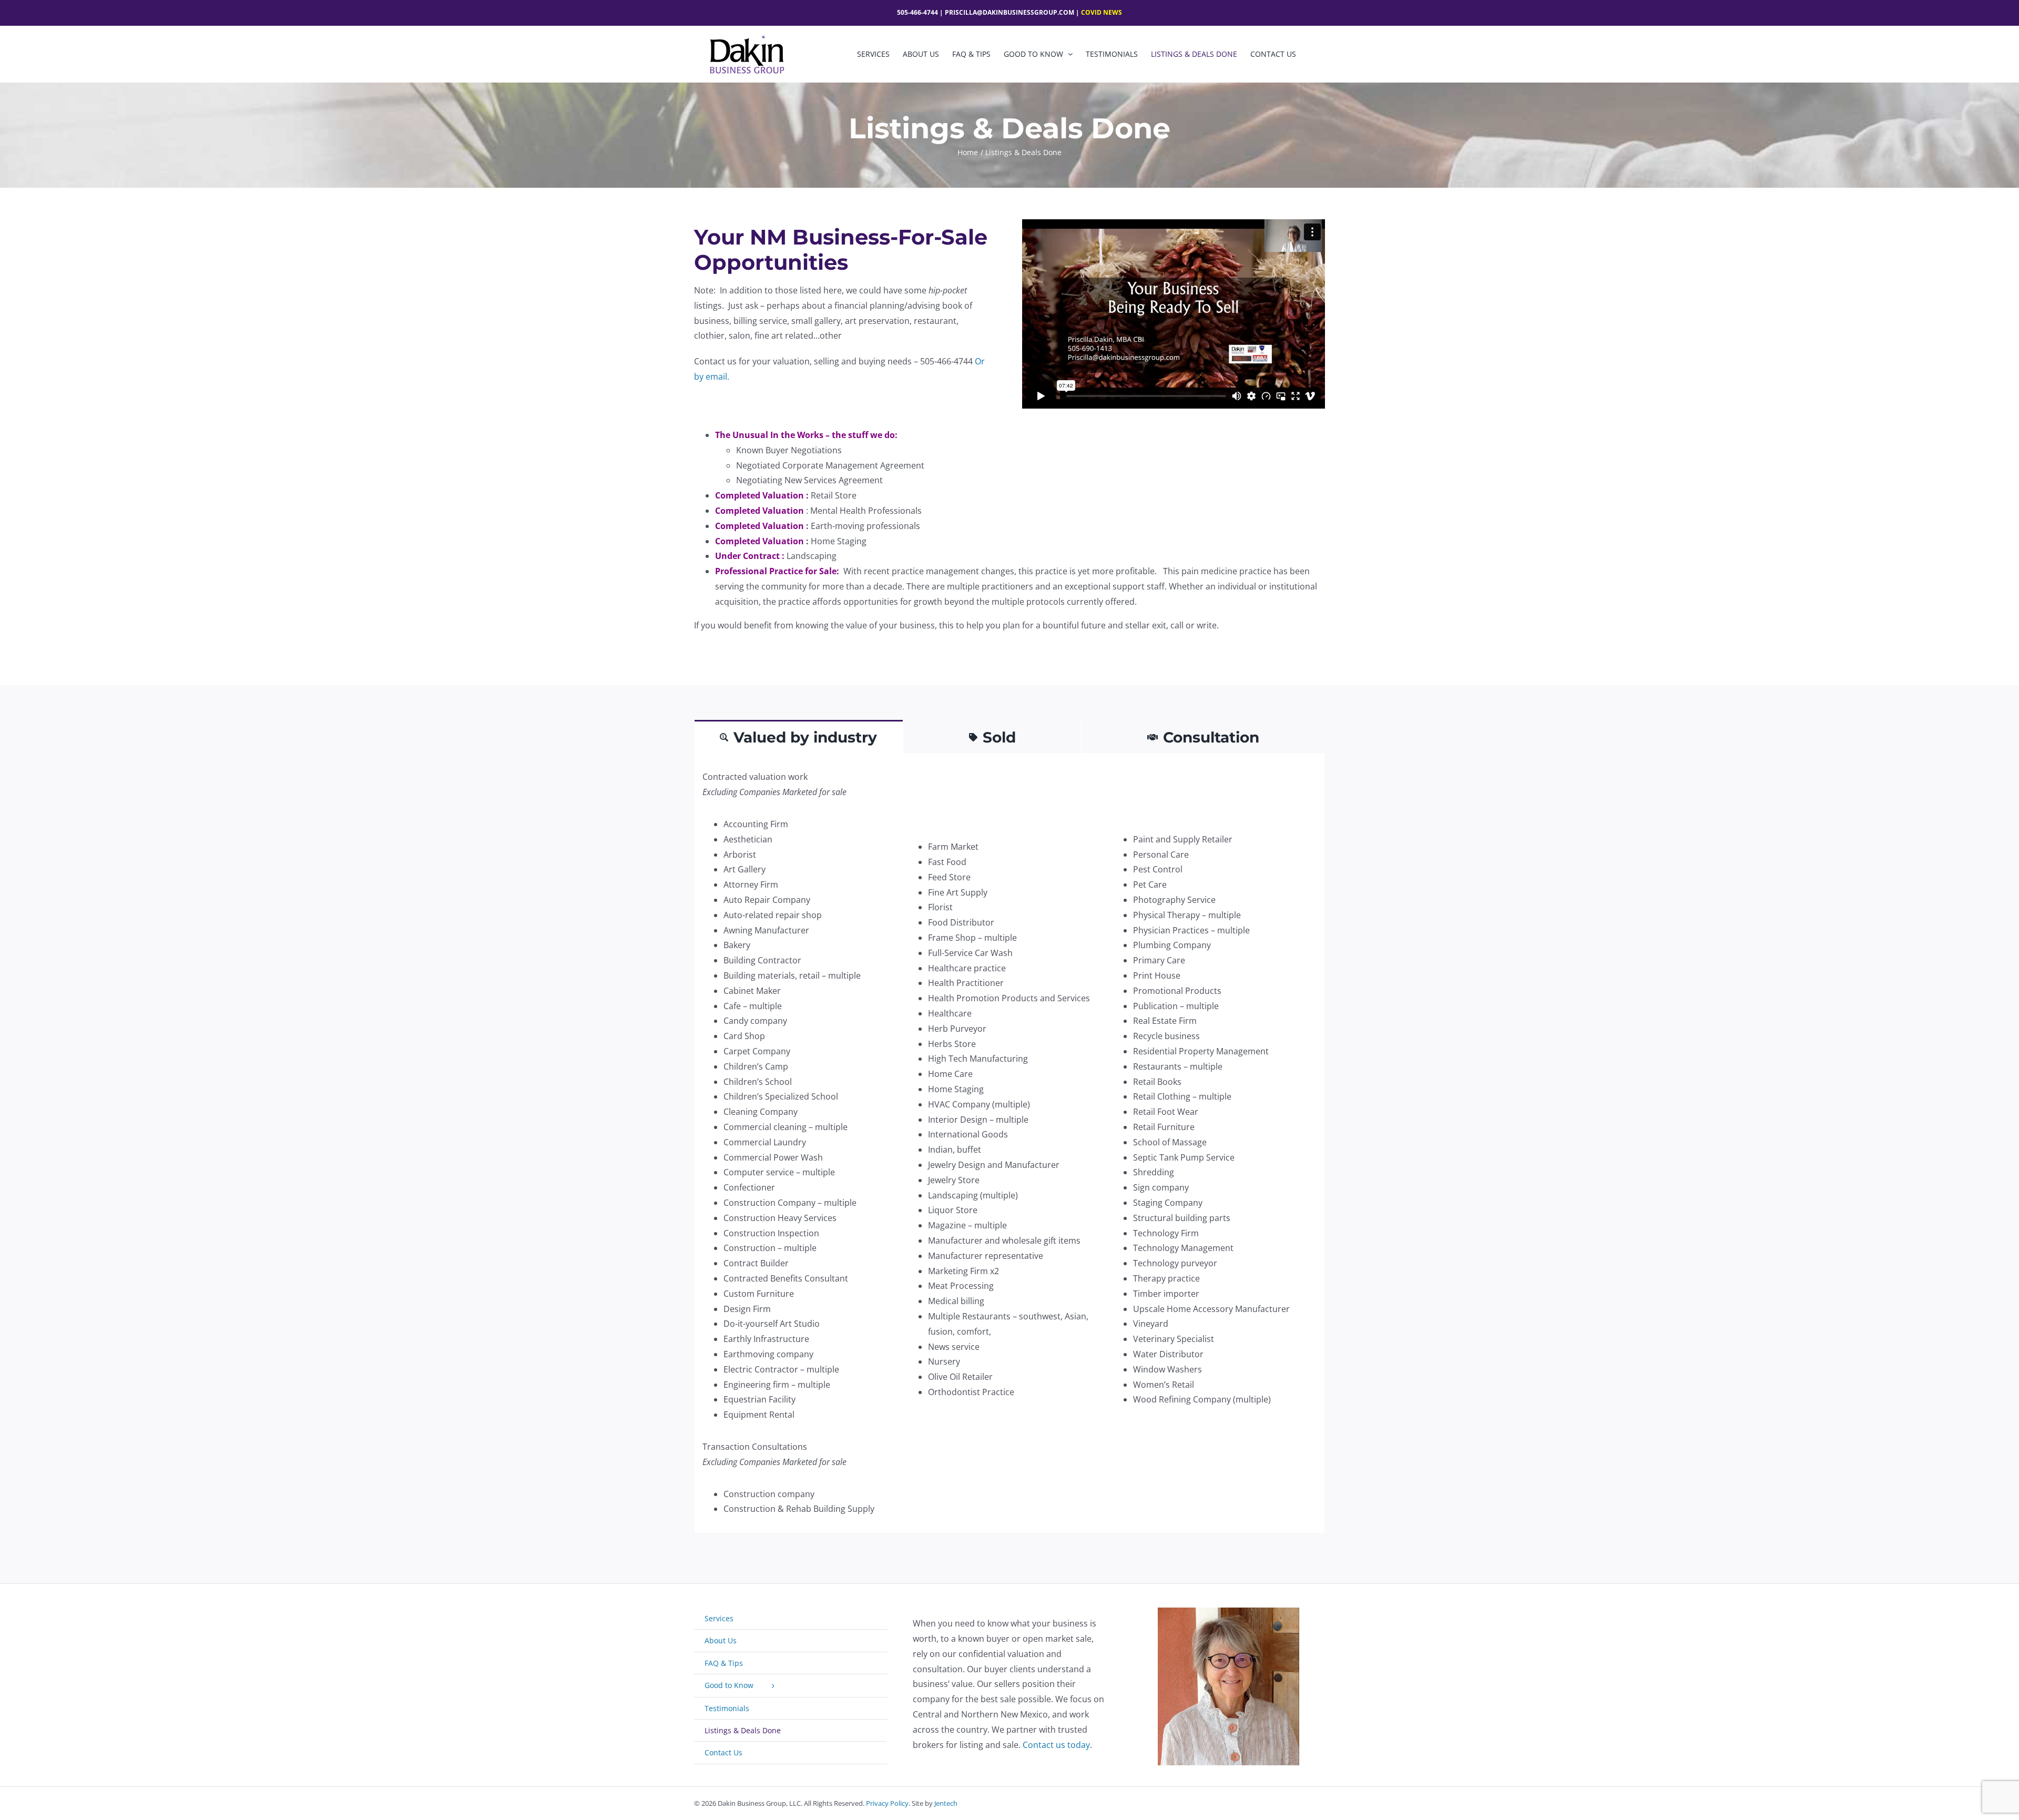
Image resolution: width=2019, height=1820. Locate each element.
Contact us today (1056, 1745)
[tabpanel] (1009, 1143)
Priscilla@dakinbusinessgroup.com (1009, 12)
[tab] (799, 736)
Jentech (946, 1803)
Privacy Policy (887, 1803)
